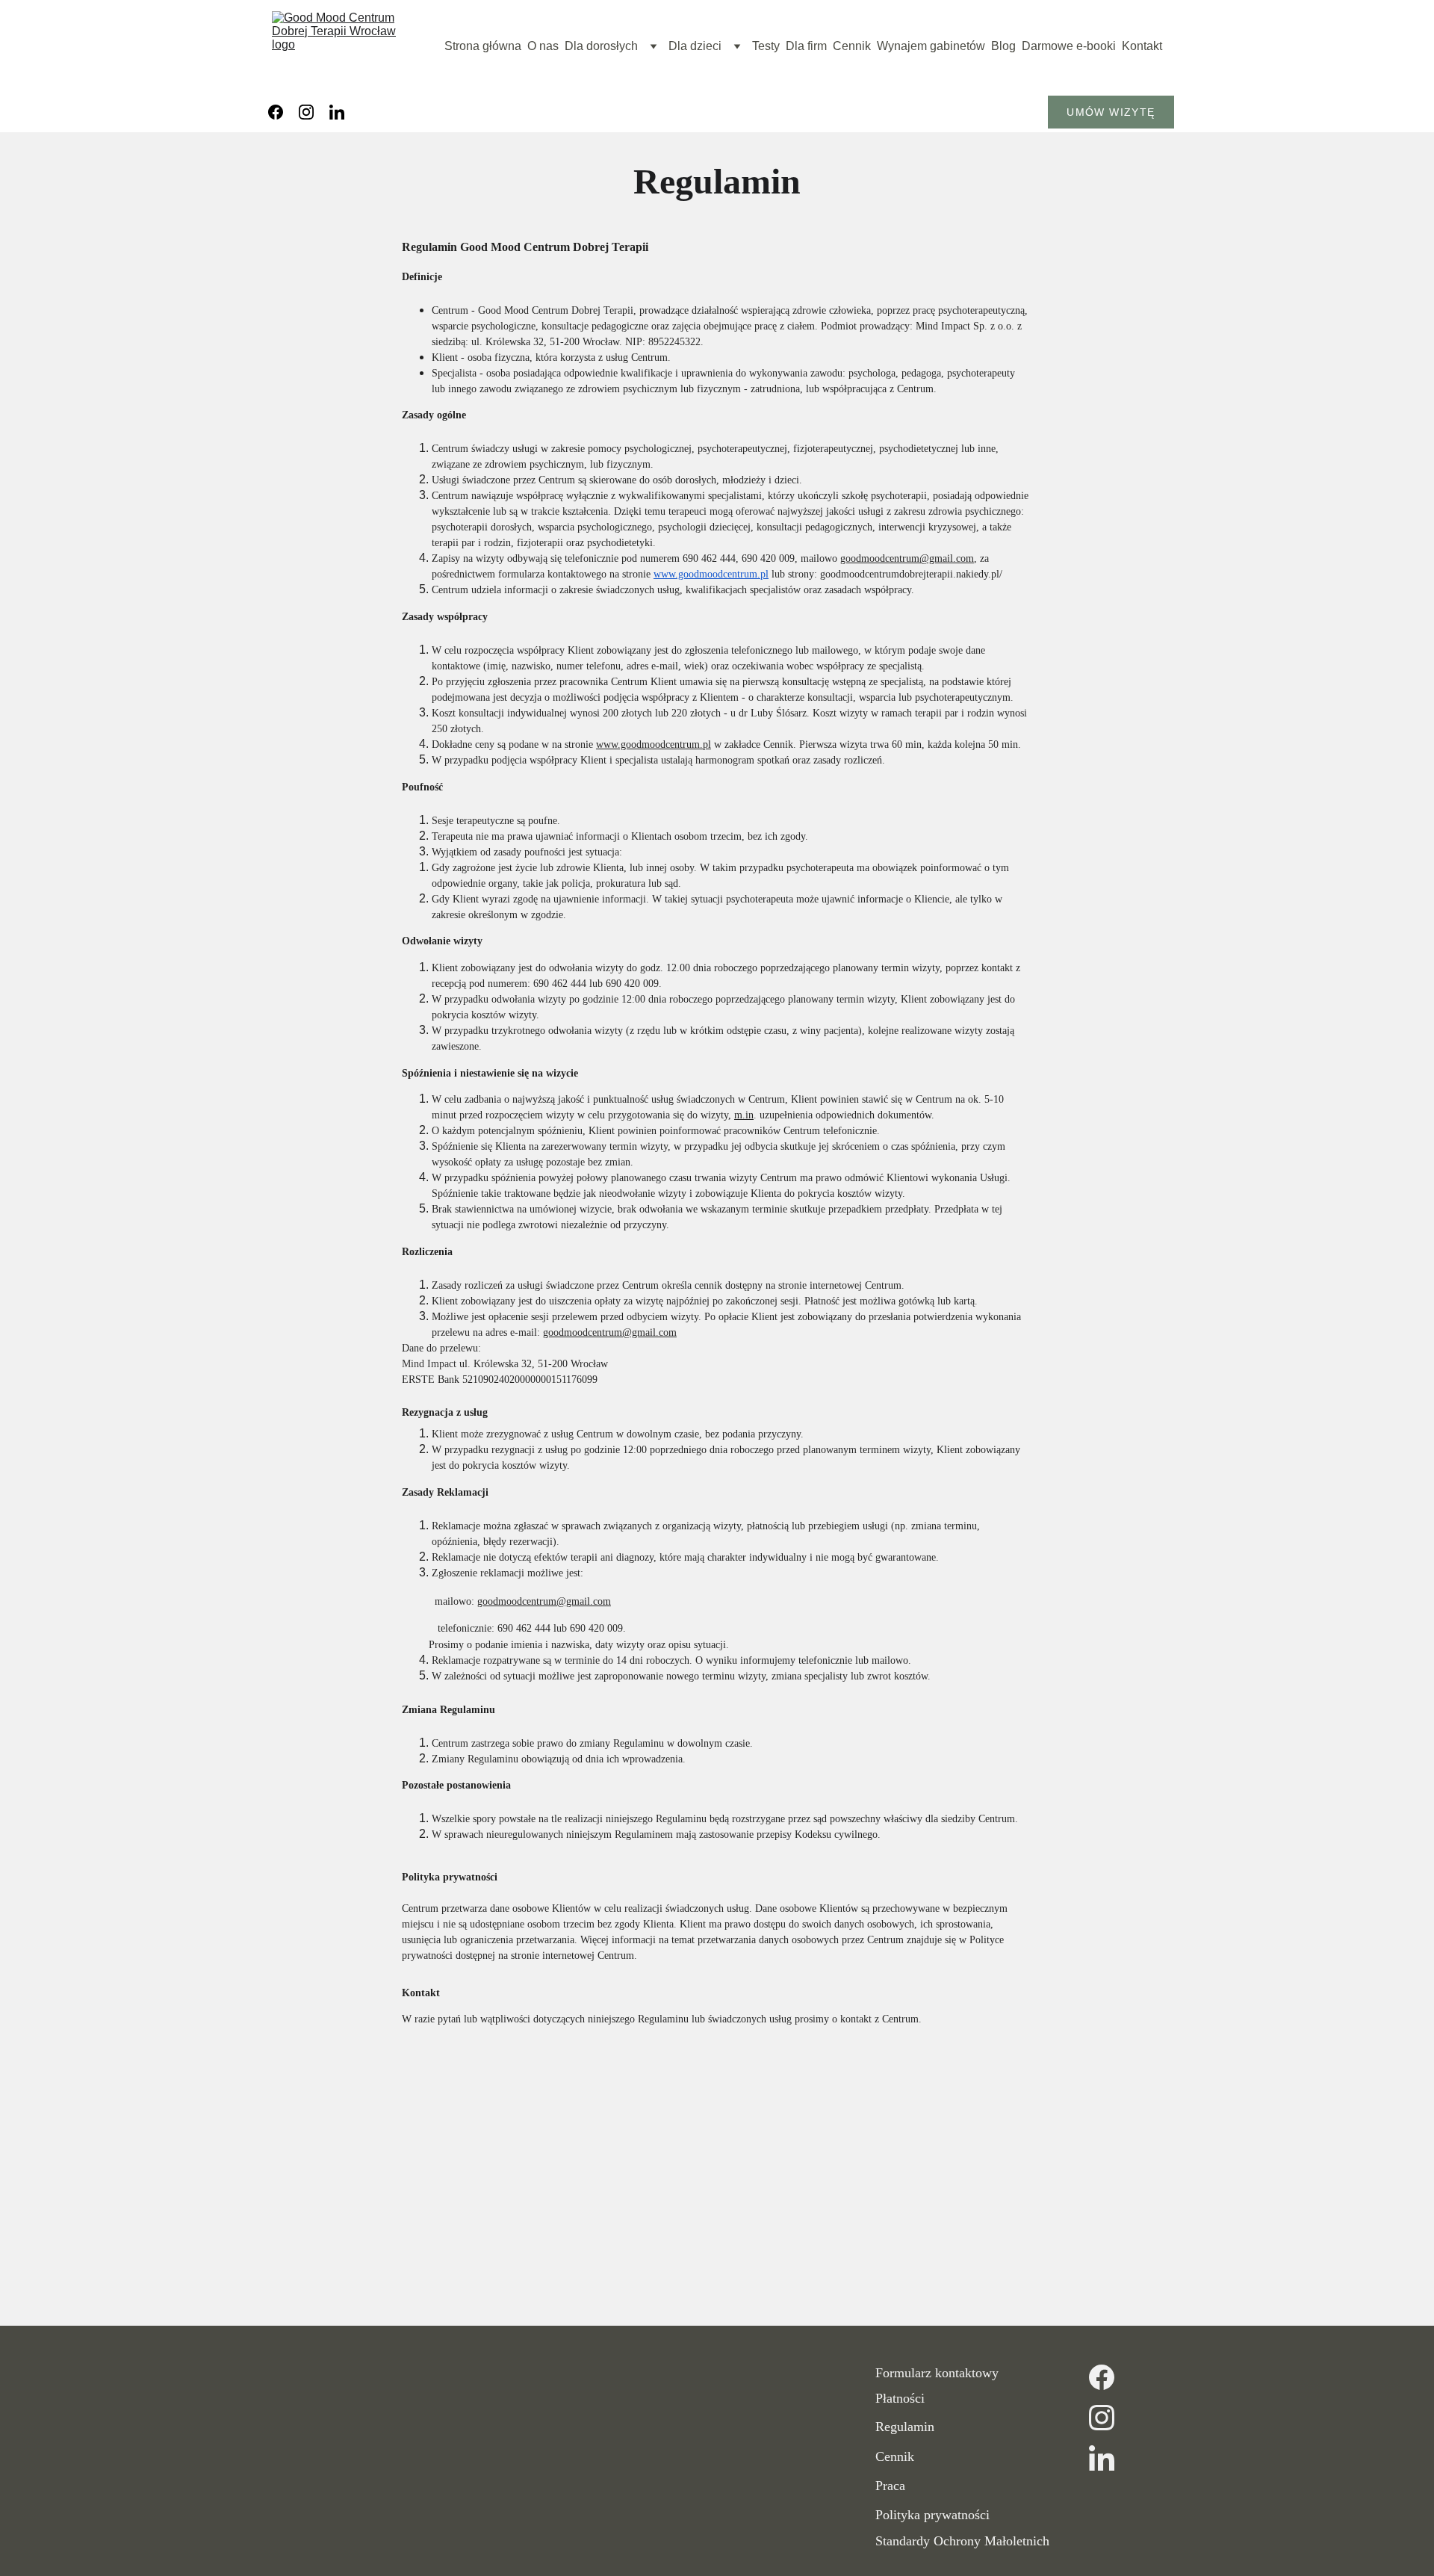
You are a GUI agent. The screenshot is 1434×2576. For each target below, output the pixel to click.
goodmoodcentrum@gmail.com (907, 558)
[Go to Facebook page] (276, 112)
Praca (890, 2486)
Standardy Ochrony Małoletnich (962, 2541)
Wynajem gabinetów (931, 46)
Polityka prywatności (932, 2515)
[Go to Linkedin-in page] (337, 112)
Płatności (900, 2398)
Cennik (852, 46)
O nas (543, 46)
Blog (1003, 46)
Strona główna (483, 46)
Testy (766, 46)
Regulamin (905, 2427)
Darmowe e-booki (1069, 46)
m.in (744, 1115)
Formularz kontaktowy (937, 2373)
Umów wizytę (1111, 112)
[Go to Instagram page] (306, 112)
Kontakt (1142, 46)
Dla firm (806, 46)
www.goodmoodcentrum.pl (711, 574)
